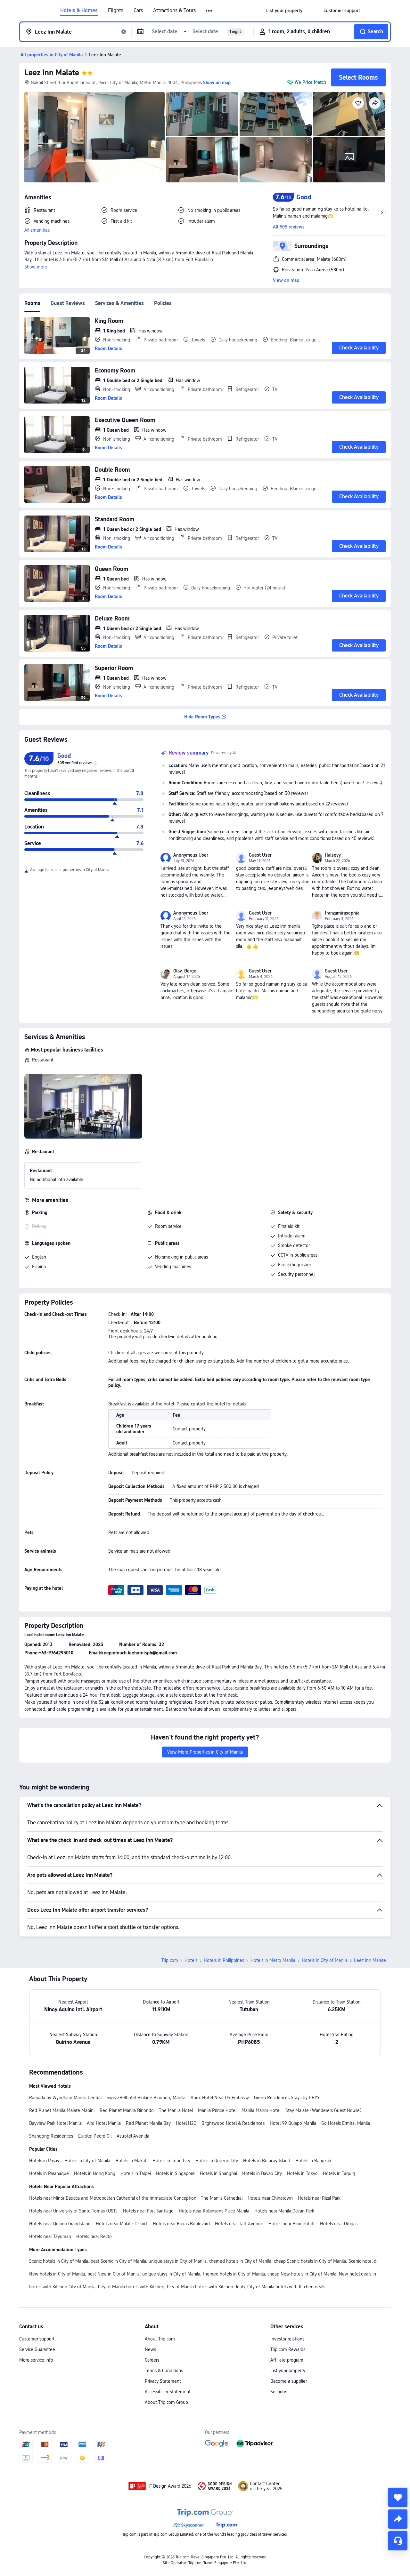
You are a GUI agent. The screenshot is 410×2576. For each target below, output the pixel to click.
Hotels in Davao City (262, 2173)
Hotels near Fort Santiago (148, 2211)
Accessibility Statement (168, 2392)
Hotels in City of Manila (325, 1960)
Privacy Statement (163, 2381)
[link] (284, 11)
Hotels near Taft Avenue (239, 2224)
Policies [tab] (163, 303)
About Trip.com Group (166, 2402)
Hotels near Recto (94, 2236)
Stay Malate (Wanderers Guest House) (324, 2110)
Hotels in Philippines (224, 1960)
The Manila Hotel (176, 2110)
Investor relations (287, 2339)
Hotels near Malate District (122, 2224)
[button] (209, 11)
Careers (152, 2360)
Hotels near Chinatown (270, 2198)
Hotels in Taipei (136, 2173)
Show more (36, 267)
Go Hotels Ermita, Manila (346, 2123)
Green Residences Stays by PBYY (287, 2098)
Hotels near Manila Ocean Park (284, 2211)
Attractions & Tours (174, 11)
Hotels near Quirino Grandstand (60, 2224)
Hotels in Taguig (339, 2173)
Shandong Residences (51, 2136)
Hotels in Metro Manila (273, 1960)
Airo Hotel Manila (104, 2123)
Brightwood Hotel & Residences (233, 2123)
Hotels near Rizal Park (319, 2198)
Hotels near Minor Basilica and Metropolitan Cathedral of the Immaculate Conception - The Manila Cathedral (136, 2198)
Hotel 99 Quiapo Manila (293, 2123)
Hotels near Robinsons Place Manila (214, 2211)
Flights (116, 11)
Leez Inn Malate (52, 72)
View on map (286, 280)
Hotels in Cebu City (171, 2161)
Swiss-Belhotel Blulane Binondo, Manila (146, 2098)
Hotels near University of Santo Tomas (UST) (74, 2211)
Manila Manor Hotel (261, 2110)
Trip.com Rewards (288, 2349)
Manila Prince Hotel (217, 2110)
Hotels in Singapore (175, 2173)
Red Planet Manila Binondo (127, 2110)
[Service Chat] (398, 2541)
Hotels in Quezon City (217, 2161)
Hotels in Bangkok (313, 2161)
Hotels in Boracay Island (267, 2161)
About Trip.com (160, 2339)
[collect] (398, 2497)
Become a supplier (289, 2381)
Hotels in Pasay (44, 2161)
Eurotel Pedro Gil (95, 2136)
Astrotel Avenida (133, 2136)
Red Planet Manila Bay (148, 2123)
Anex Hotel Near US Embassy (220, 2098)
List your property (288, 2371)
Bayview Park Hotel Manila (55, 2123)
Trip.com (170, 1960)
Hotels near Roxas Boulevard (181, 2224)
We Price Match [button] (310, 82)
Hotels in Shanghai (218, 2173)
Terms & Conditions (164, 2371)
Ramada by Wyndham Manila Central (65, 2098)
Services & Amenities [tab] (119, 303)
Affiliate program (287, 2360)
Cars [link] (138, 11)
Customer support (37, 2339)
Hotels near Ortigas (339, 2224)
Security (278, 2392)
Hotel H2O (186, 2123)
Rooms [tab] (32, 303)
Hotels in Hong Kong (95, 2173)
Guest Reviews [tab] (68, 303)
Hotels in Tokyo (302, 2173)
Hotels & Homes (79, 11)
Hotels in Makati (131, 2161)
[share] (398, 2519)
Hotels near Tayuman (50, 2236)
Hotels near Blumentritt (292, 2224)
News (150, 2349)
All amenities (37, 230)
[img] (94, 137)
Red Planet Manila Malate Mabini (62, 2110)
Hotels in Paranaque (49, 2173)
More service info (36, 2360)
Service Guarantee (37, 2349)
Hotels (191, 1960)
